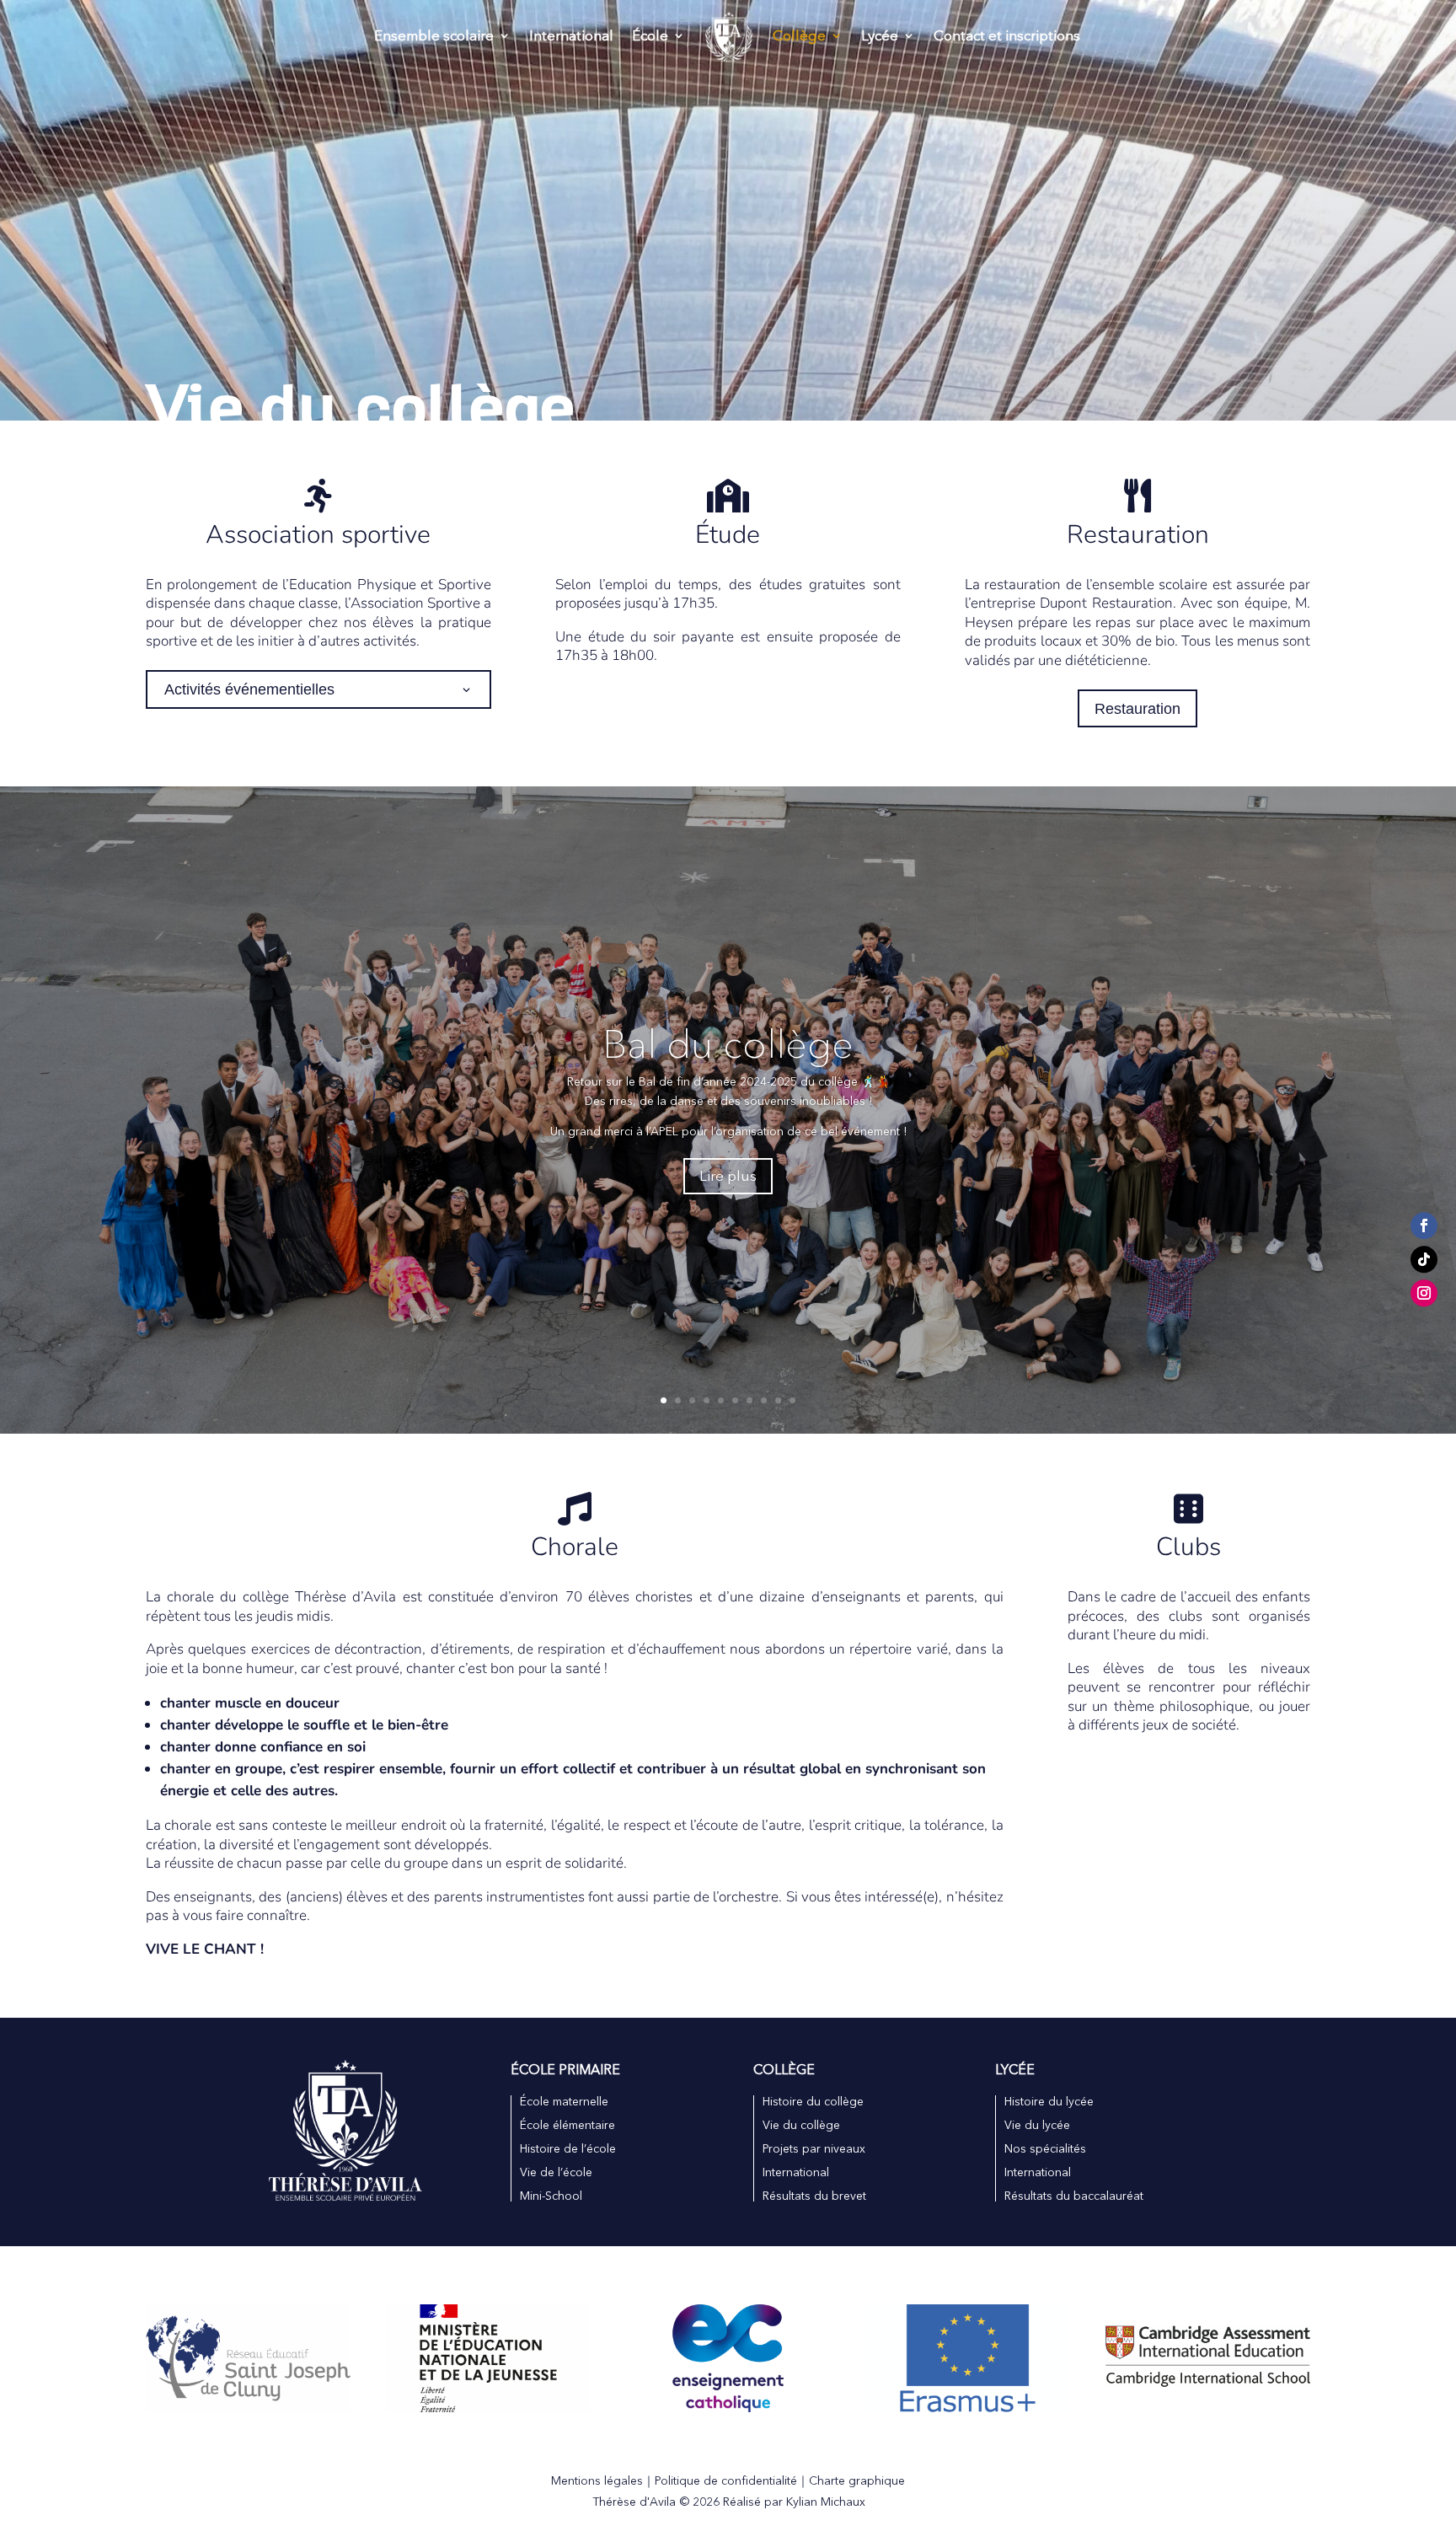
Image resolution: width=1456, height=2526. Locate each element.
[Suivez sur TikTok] (1424, 1260)
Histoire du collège (813, 2101)
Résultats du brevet (814, 2196)
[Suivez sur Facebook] (1424, 1226)
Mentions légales (597, 2480)
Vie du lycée (1037, 2125)
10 (792, 1400)
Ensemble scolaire (434, 37)
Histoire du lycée (1049, 2101)
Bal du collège (728, 1044)
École (650, 37)
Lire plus (728, 1175)
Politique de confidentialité (726, 2480)
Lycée (880, 37)
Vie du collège (801, 2125)
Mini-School (551, 2196)
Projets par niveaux (814, 2148)
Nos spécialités (1045, 2148)
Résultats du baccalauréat (1074, 2196)
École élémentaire (567, 2125)
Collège (799, 37)
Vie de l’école (556, 2172)
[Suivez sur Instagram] (1424, 1294)
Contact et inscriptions (1007, 37)
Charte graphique (857, 2480)
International (571, 37)
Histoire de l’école (568, 2148)
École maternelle (564, 2101)
